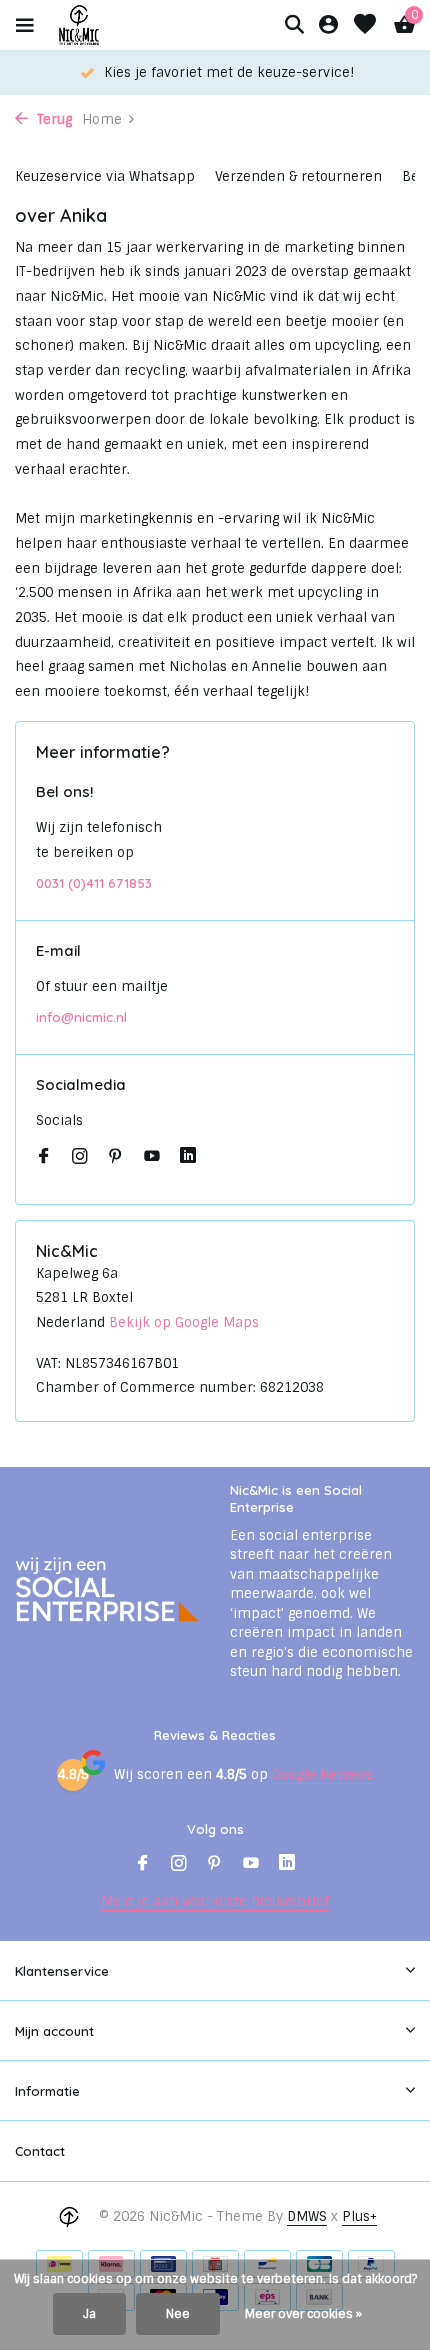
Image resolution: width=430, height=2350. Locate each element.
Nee (178, 2314)
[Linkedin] (188, 1158)
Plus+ (359, 2216)
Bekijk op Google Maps (184, 1322)
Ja (89, 2314)
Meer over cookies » (303, 2314)
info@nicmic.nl (81, 1017)
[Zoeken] (294, 24)
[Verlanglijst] (365, 25)
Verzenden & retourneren (298, 176)
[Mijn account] (328, 25)
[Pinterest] (116, 1158)
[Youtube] (152, 1158)
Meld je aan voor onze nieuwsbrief (215, 1901)
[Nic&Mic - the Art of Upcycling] (114, 25)
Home (102, 119)
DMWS (307, 2216)
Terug (52, 119)
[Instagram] (80, 1158)
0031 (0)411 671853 (94, 883)
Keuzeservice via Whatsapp (105, 176)
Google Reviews (322, 1774)
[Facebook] (44, 1158)
